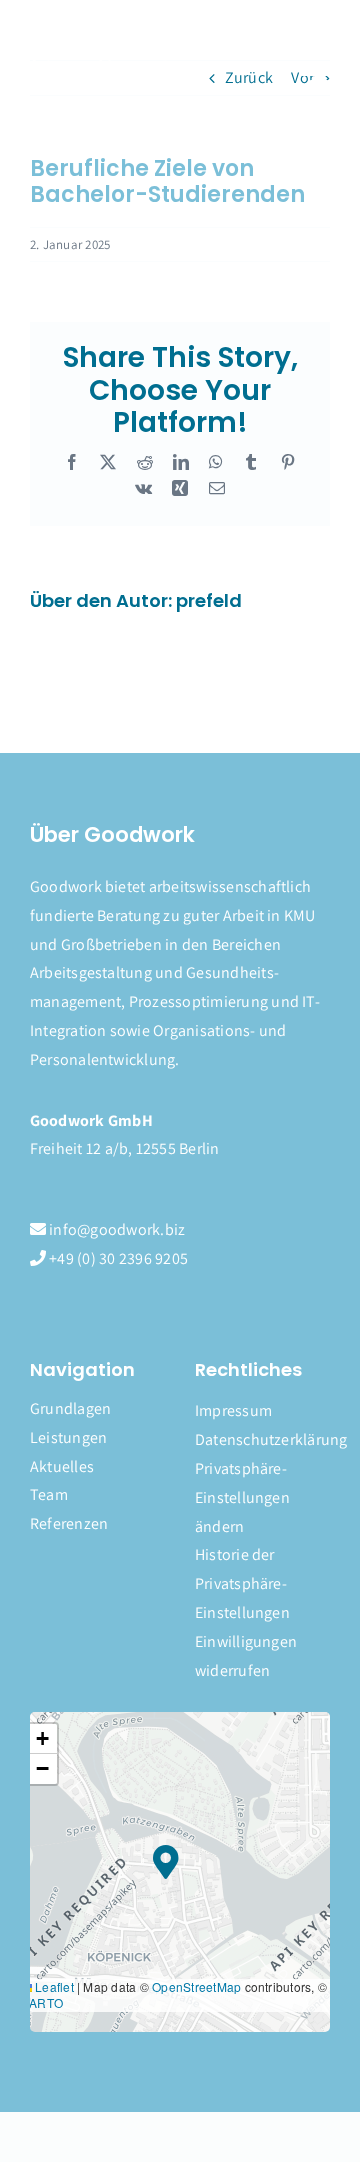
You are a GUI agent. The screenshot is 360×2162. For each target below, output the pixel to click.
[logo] (102, 50)
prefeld (209, 600)
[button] (262, 1498)
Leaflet (53, 1986)
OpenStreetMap (196, 1986)
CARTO (41, 2002)
